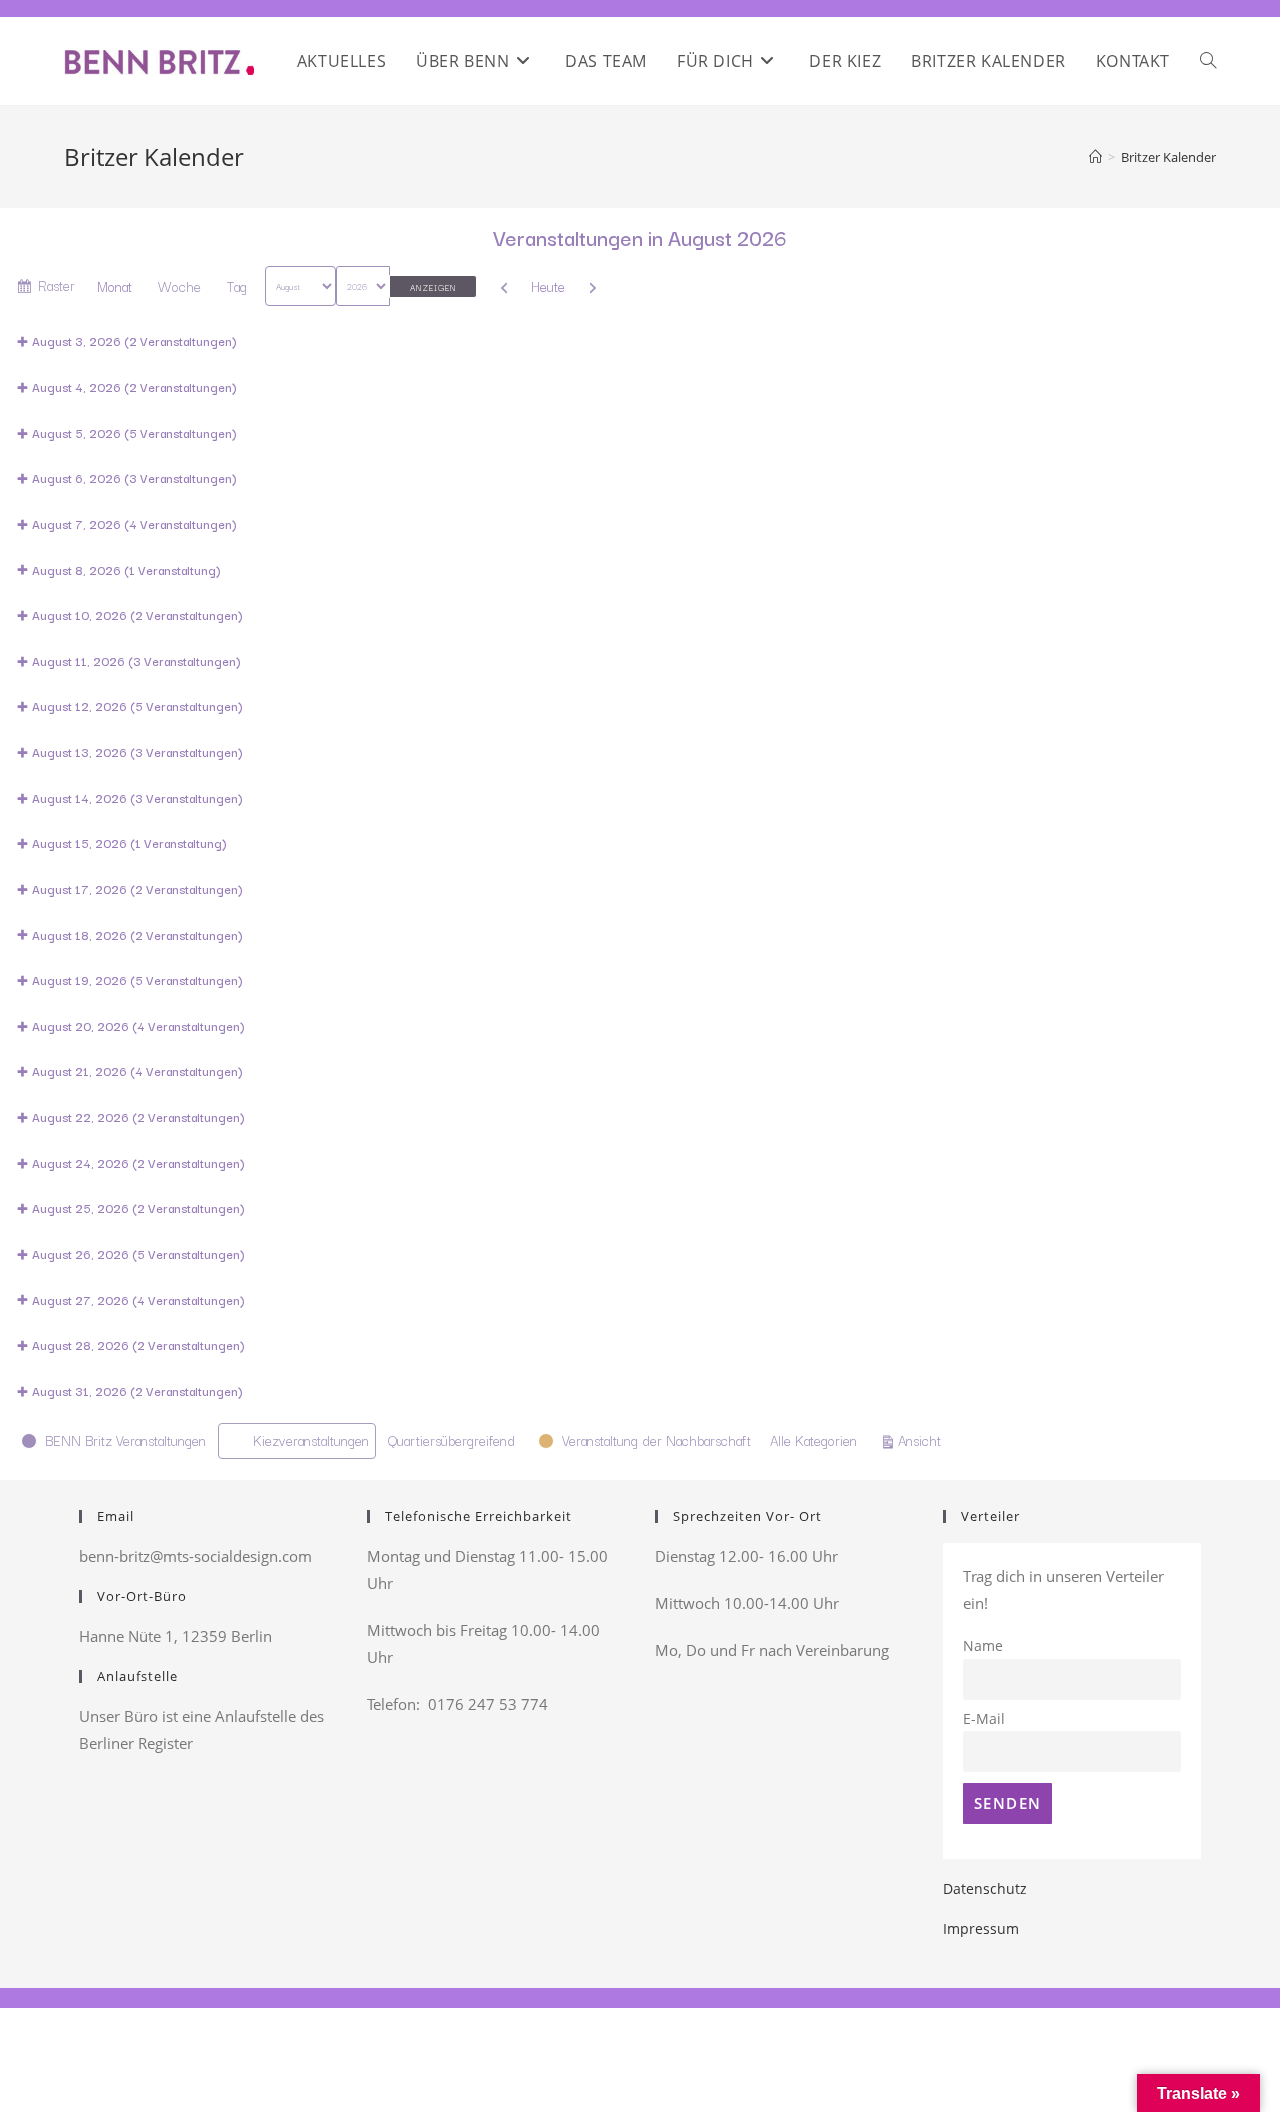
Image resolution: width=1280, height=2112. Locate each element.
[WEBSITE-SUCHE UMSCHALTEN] (1208, 61)
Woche (179, 286)
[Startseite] (1095, 157)
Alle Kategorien (813, 1440)
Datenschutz (985, 1888)
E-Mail (984, 1719)
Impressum (981, 1928)
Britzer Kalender (1168, 157)
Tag (237, 286)
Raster (57, 289)
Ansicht (922, 1439)
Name (983, 1646)
